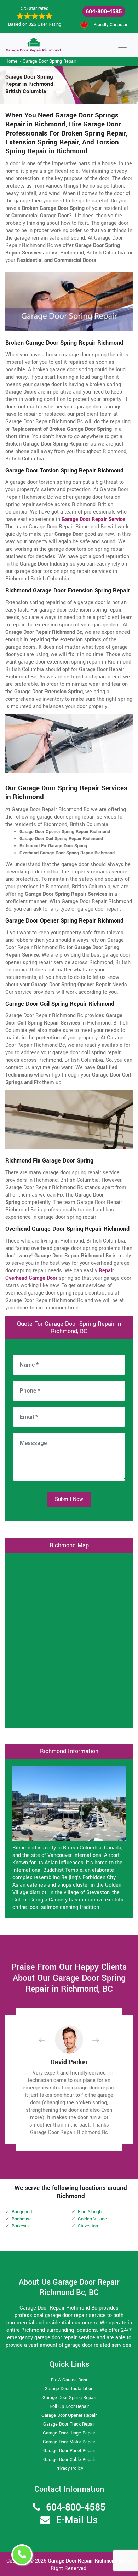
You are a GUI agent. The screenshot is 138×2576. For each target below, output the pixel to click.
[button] (48, 2040)
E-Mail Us (77, 2520)
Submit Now (69, 1499)
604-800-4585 (104, 12)
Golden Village (92, 2219)
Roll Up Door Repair (69, 2406)
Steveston (88, 2226)
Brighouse (22, 2219)
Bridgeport (22, 2212)
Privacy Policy (69, 2468)
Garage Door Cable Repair (69, 2460)
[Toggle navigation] (122, 45)
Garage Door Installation (69, 2389)
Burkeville (21, 2226)
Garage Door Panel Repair (69, 2451)
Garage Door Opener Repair (69, 2415)
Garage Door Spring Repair (49, 61)
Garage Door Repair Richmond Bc (87, 2561)
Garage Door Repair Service (93, 519)
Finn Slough (90, 2212)
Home (11, 61)
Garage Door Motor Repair (69, 2442)
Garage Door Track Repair (69, 2424)
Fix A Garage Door (69, 2380)
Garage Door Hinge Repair (69, 2433)
